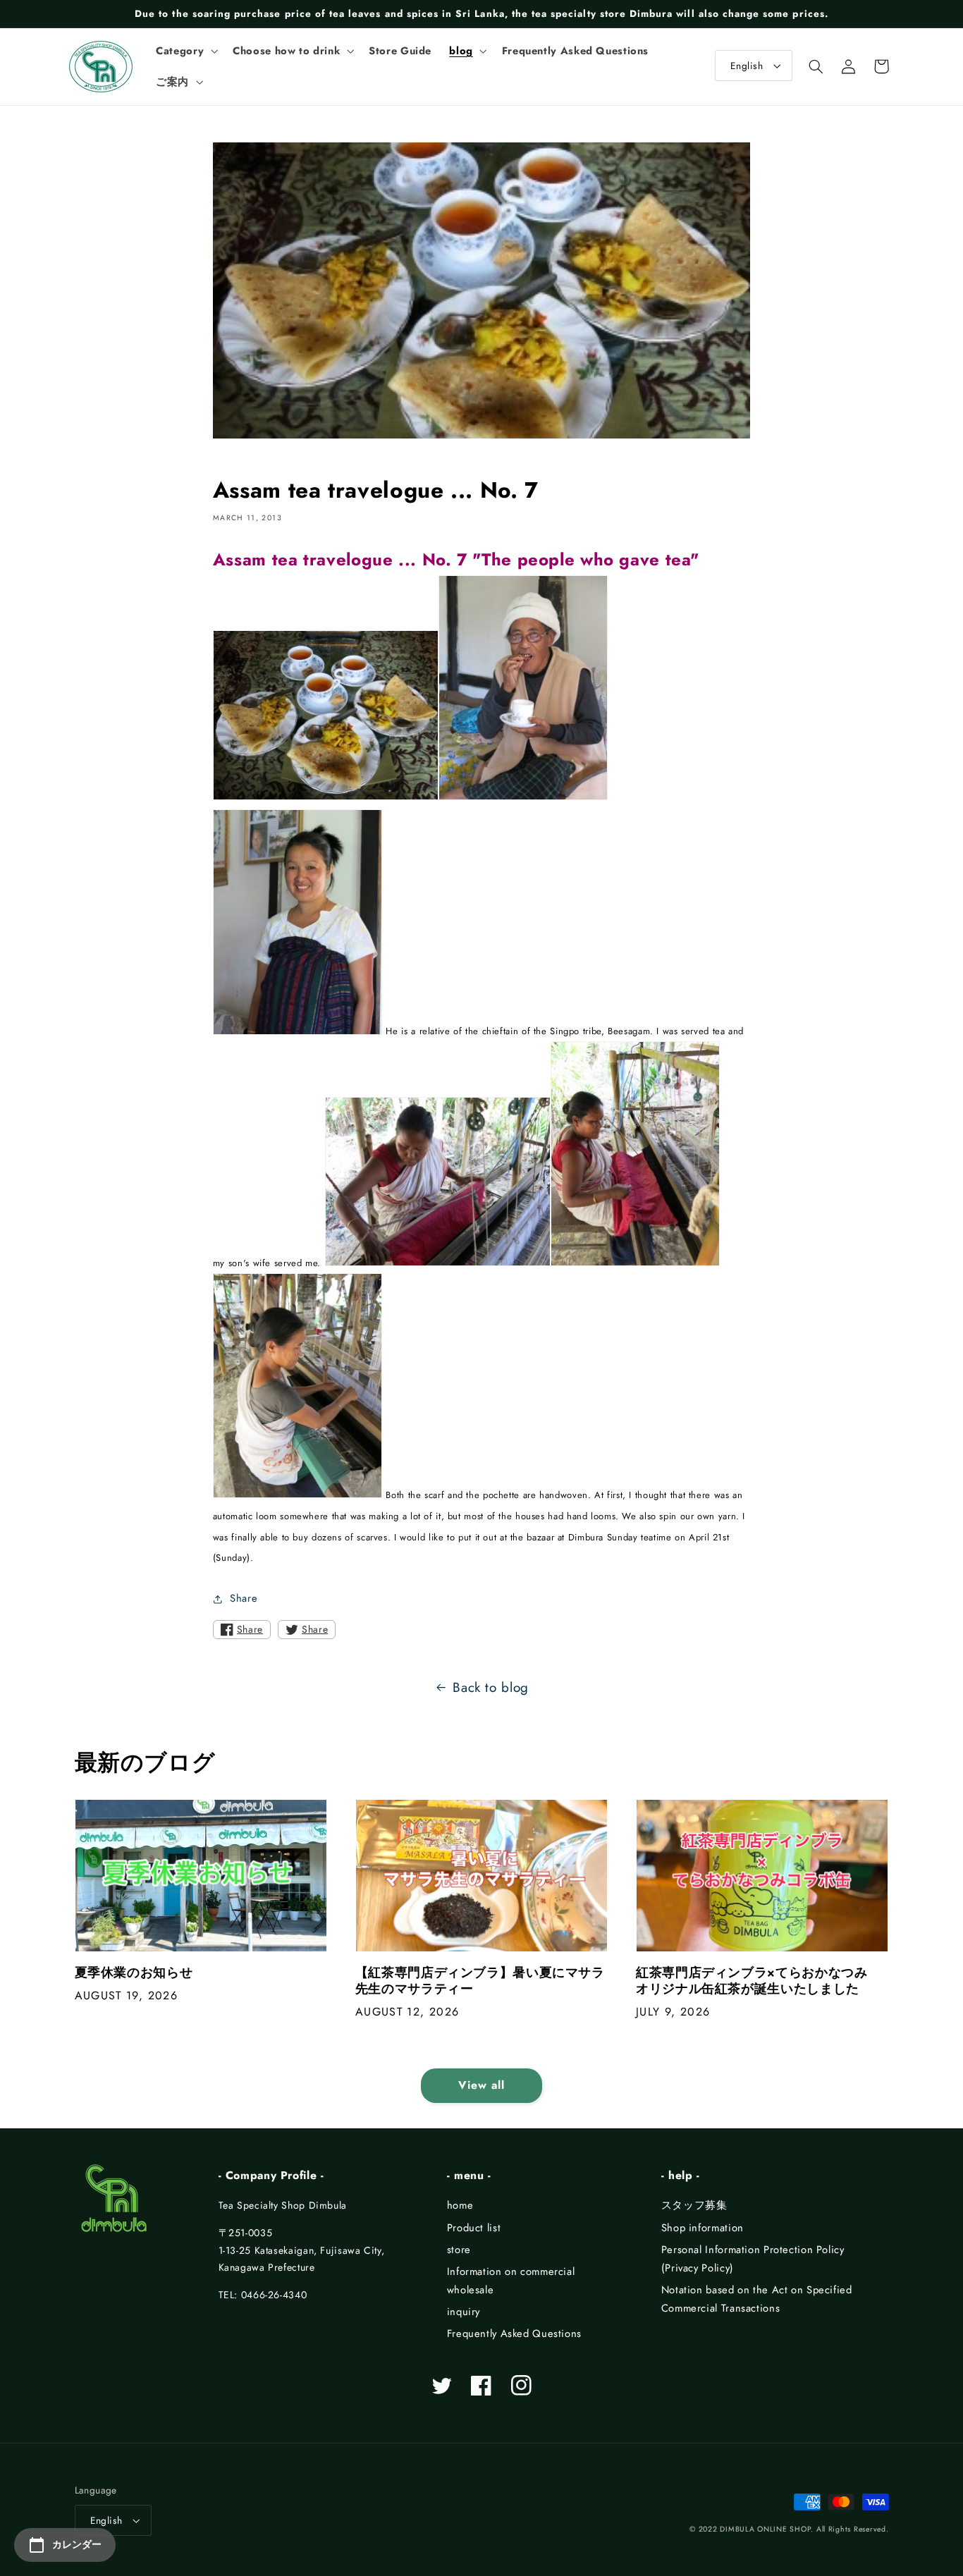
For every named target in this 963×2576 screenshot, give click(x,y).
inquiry (464, 2312)
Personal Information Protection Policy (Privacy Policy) (753, 2259)
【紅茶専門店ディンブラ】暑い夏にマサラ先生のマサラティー (480, 1981)
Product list (474, 2228)
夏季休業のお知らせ (134, 1973)
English (747, 66)
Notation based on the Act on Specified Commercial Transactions (757, 2299)
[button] (186, 51)
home (460, 2205)
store (459, 2250)
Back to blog (491, 1687)
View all (481, 2085)
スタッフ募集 (694, 2205)
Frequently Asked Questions (514, 2333)
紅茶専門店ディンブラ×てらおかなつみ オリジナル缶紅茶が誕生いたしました (758, 1981)
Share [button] (244, 1598)
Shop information (703, 2228)
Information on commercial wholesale (511, 2281)
